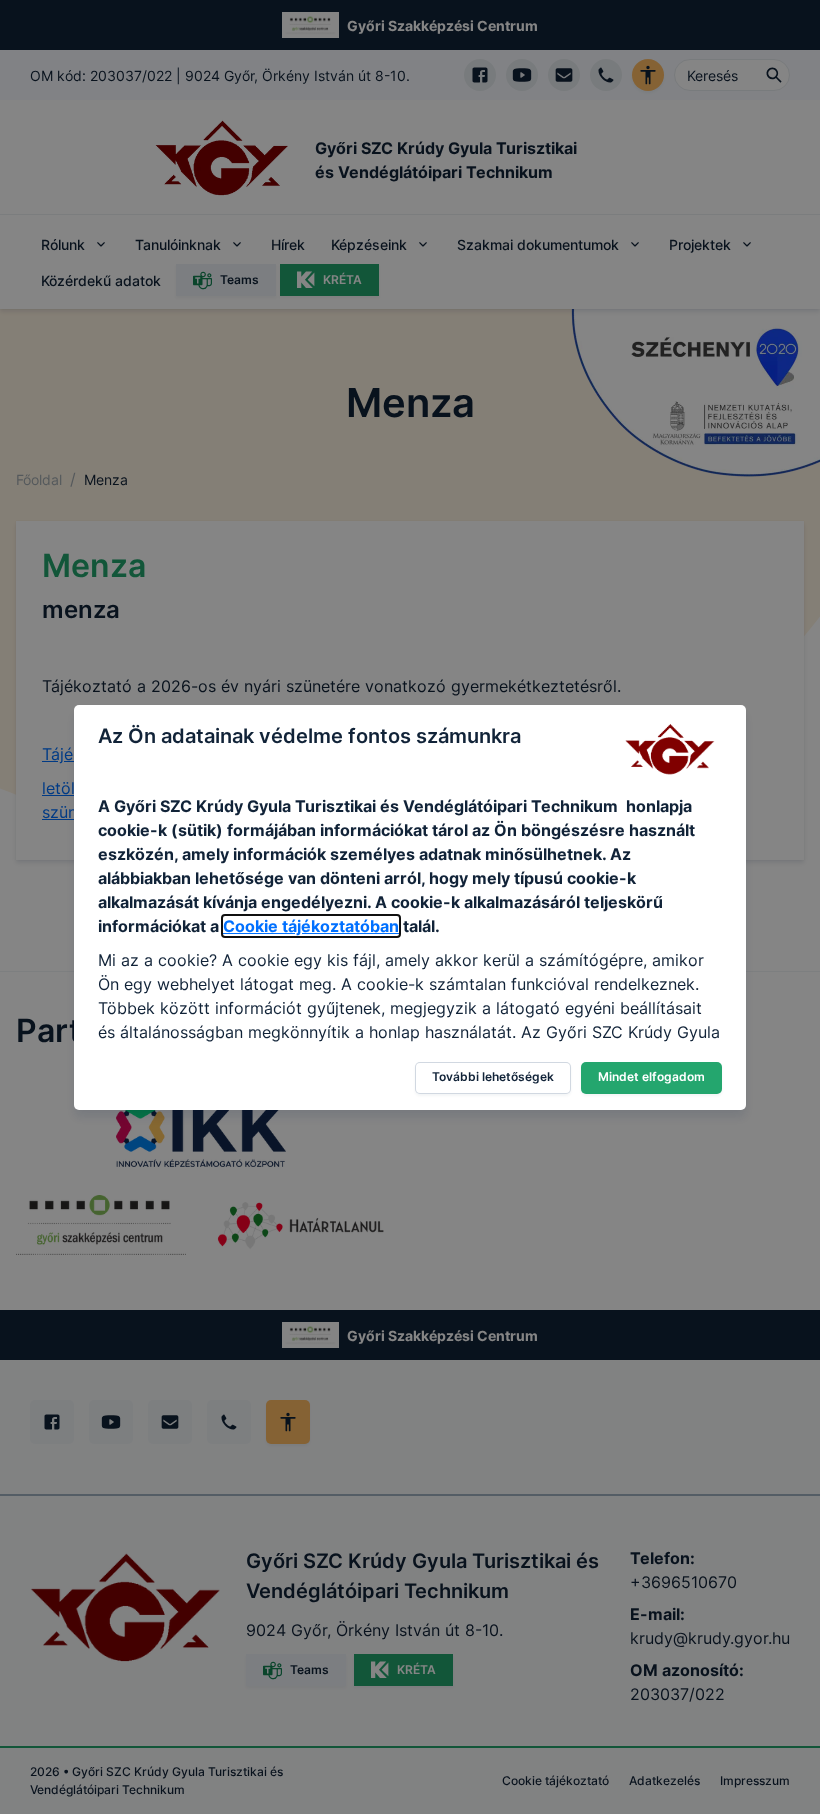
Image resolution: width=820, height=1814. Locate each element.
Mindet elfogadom (651, 1076)
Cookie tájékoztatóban (311, 926)
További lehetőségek (493, 1076)
